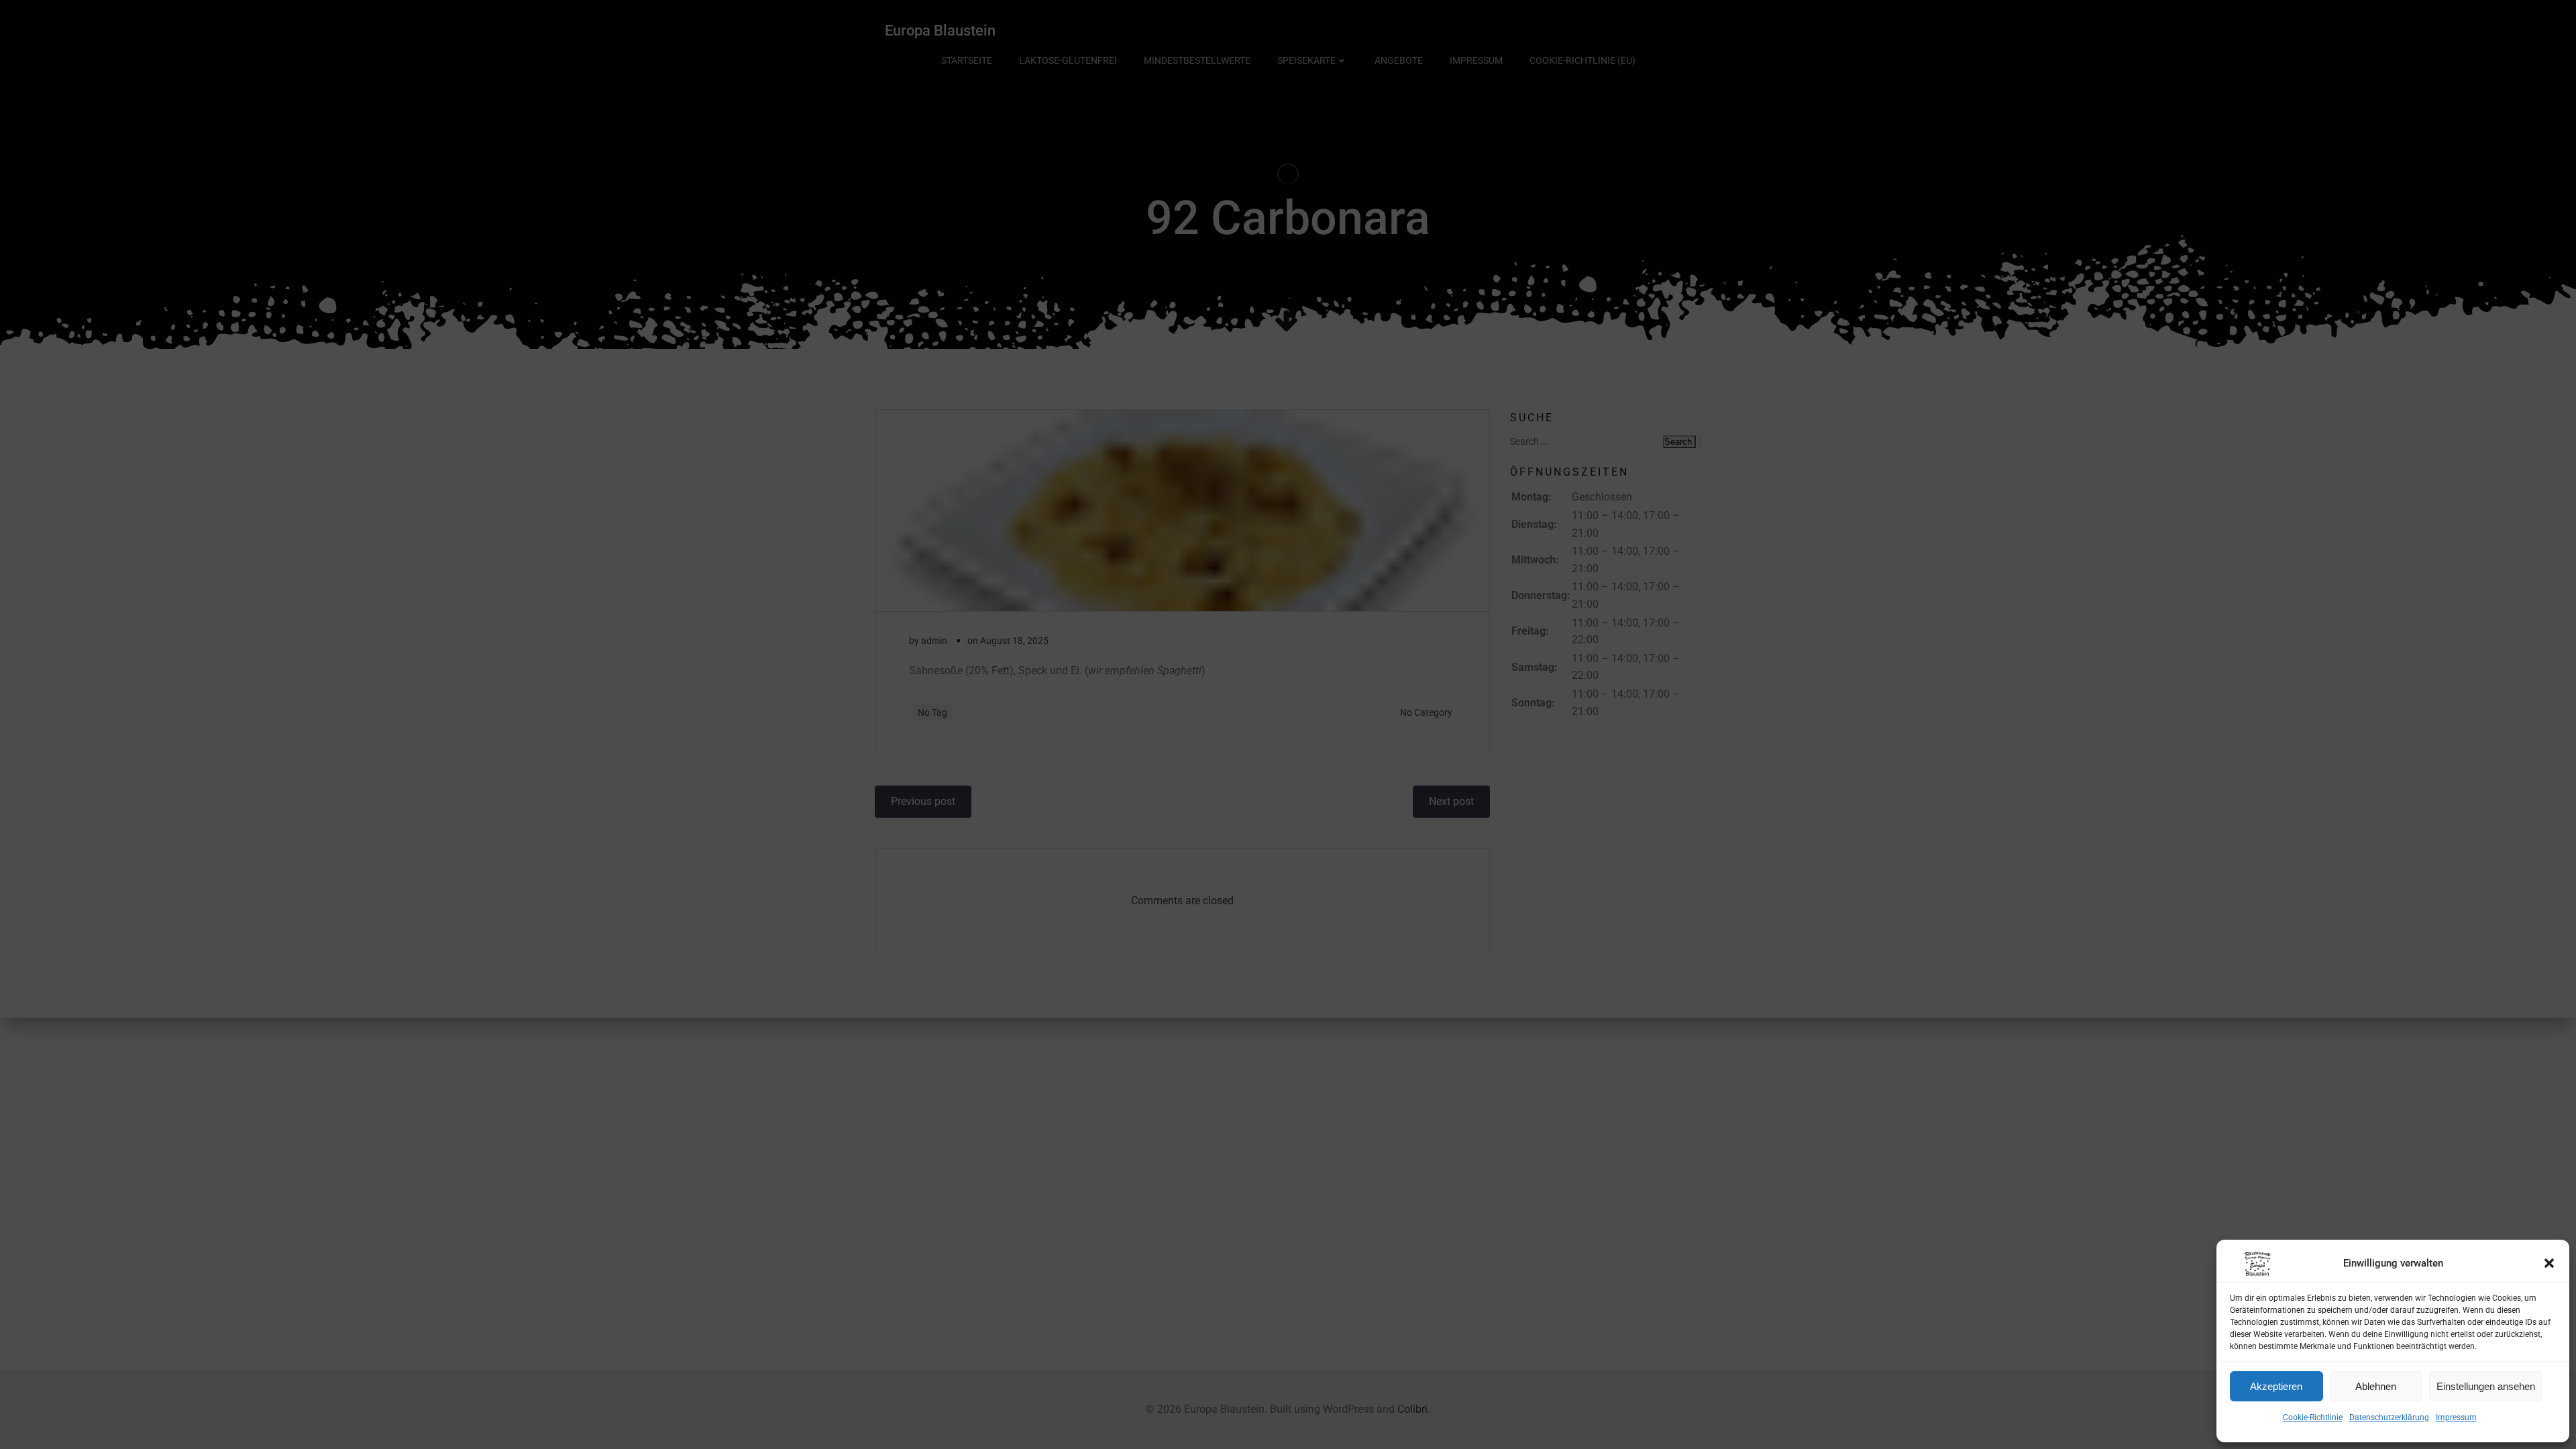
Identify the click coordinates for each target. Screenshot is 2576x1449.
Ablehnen (2376, 1386)
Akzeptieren (2276, 1386)
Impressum (2456, 1417)
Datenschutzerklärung (2389, 1417)
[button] (2549, 1263)
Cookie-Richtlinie (2313, 1417)
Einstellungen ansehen (2486, 1386)
